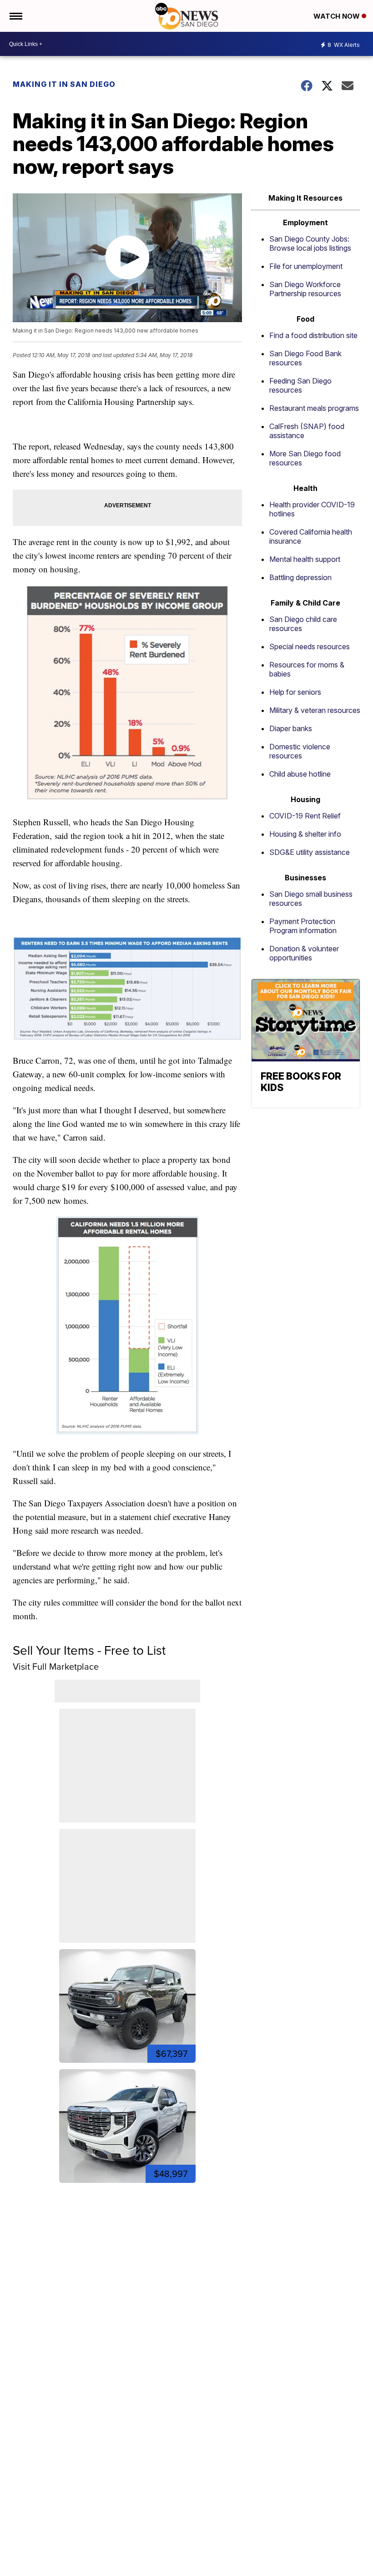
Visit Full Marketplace (56, 1667)
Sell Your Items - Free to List (89, 1650)
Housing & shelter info (305, 834)
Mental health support (305, 559)
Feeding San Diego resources (300, 385)
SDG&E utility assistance (310, 852)
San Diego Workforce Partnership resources (305, 289)
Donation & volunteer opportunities (304, 953)
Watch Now (338, 16)
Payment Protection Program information (303, 926)
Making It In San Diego (64, 84)
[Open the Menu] (15, 16)
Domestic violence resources (300, 751)
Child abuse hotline (300, 774)
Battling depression (300, 577)
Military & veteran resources (315, 710)
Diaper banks (291, 728)
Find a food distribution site (313, 335)
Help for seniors (295, 692)
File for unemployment (306, 266)
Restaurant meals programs (314, 408)
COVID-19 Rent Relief (305, 816)
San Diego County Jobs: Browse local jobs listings (310, 243)
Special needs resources (310, 647)
